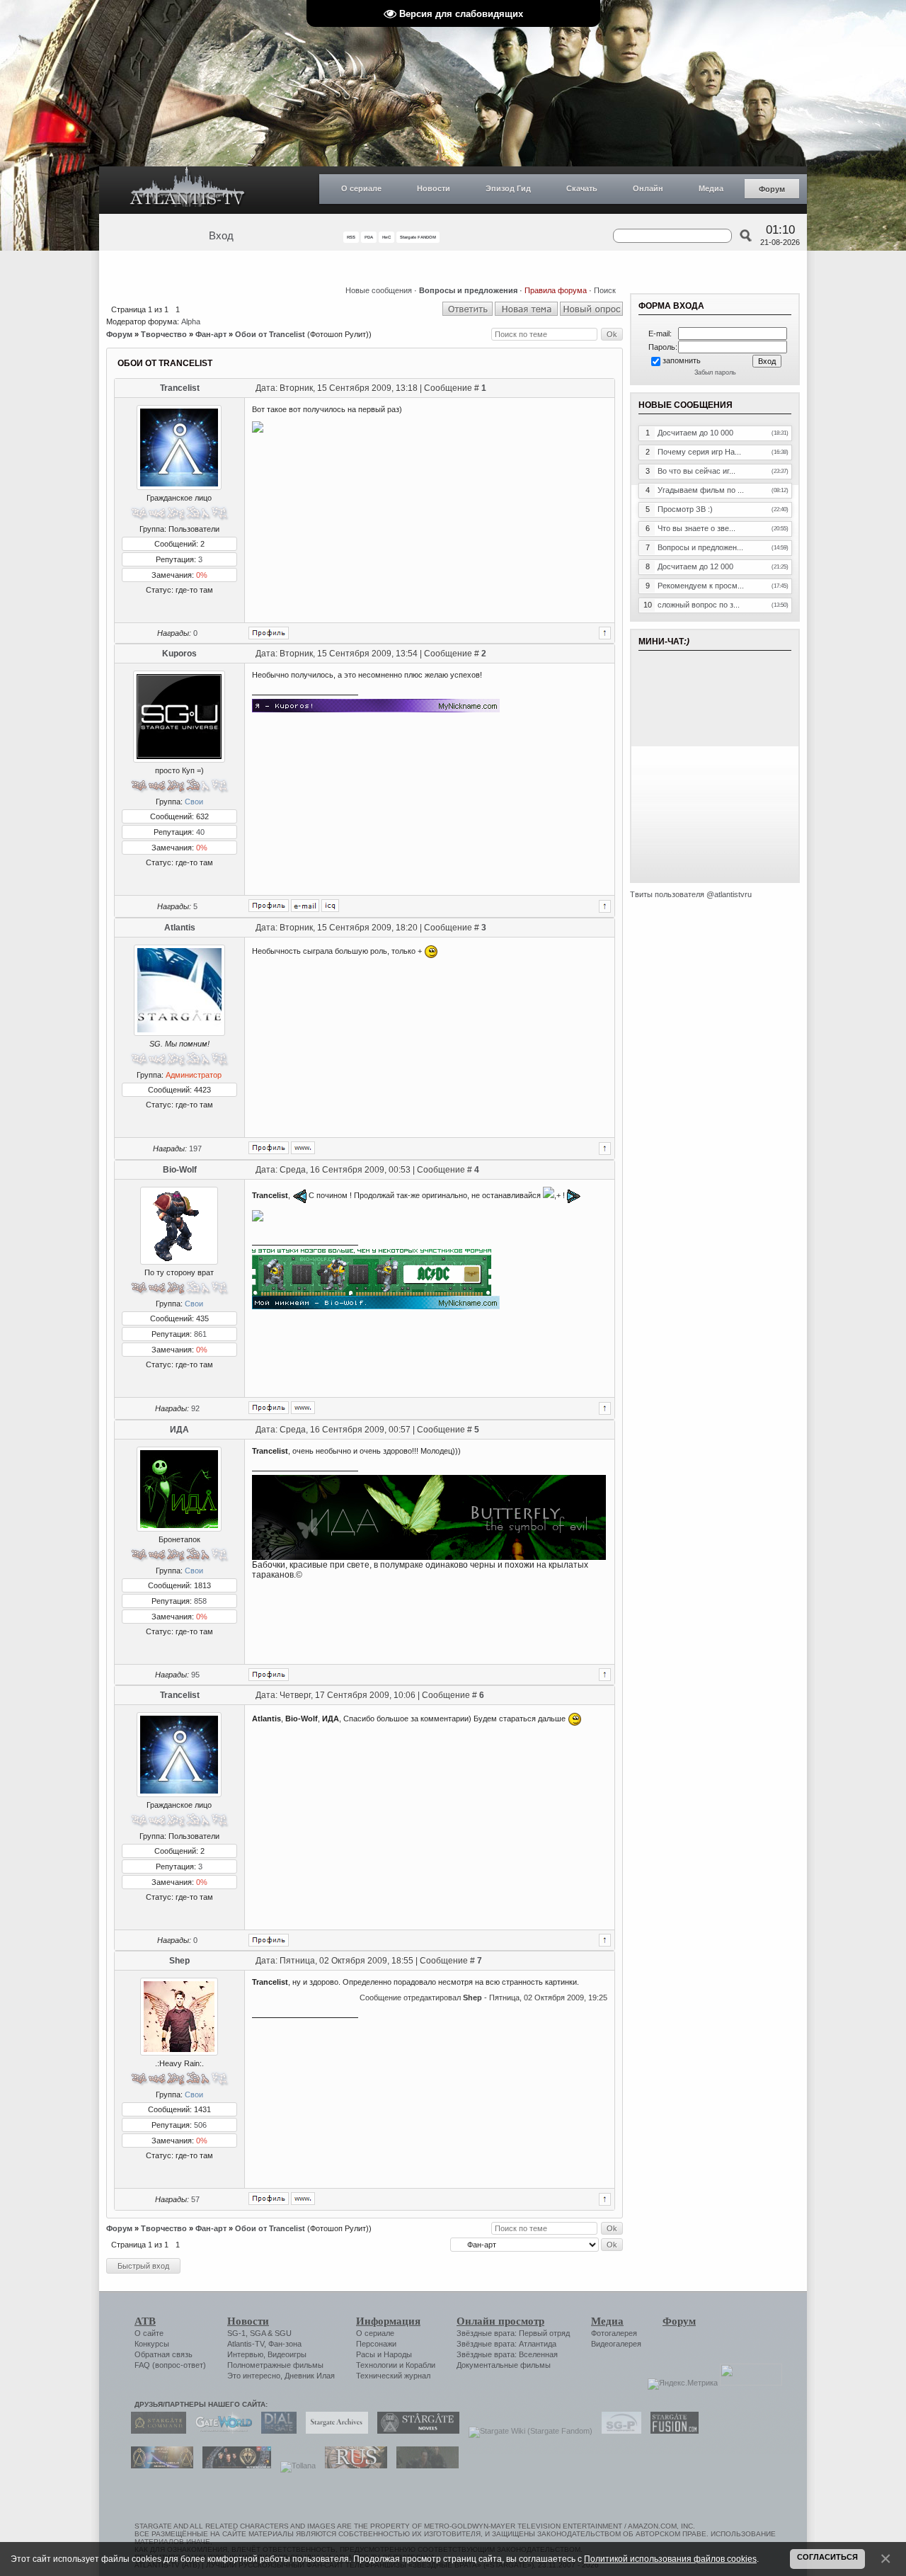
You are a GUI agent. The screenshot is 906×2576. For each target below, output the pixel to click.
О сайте (149, 2333)
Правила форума (556, 290)
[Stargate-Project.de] (618, 2431)
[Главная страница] (188, 190)
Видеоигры (287, 2354)
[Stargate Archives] (333, 2431)
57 (195, 2199)
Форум (772, 189)
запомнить (682, 360)
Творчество (164, 334)
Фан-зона (285, 2344)
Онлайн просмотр (500, 2321)
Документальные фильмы (504, 2365)
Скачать (582, 188)
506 (200, 2125)
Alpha (191, 321)
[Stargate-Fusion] (671, 2431)
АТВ (145, 2321)
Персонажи (376, 2344)
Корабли (420, 2365)
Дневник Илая (310, 2376)
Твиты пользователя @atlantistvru (691, 894)
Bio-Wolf (180, 1170)
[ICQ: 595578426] (330, 906)
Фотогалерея (614, 2333)
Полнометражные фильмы (275, 2365)
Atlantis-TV (246, 2344)
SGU (283, 2333)
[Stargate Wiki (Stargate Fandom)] (527, 2431)
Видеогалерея (616, 2344)
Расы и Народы (384, 2354)
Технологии (377, 2365)
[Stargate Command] (155, 2431)
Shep (179, 1961)
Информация (388, 2321)
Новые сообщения (379, 290)
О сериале (361, 188)
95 (195, 1675)
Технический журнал (393, 2376)
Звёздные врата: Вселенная (507, 2354)
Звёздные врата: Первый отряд (513, 2333)
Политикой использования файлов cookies (670, 2559)
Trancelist (180, 388)
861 (200, 1334)
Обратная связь (164, 2354)
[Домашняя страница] (303, 1148)
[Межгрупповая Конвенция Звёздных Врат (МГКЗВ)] (159, 2466)
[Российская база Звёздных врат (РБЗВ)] (233, 2466)
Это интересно (254, 2376)
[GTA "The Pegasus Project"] (424, 2466)
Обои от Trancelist (270, 334)
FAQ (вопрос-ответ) (170, 2365)
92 (195, 1408)
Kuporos (179, 654)
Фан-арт (211, 334)
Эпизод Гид (508, 188)
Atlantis (180, 928)
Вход (221, 236)
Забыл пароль (715, 372)
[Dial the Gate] (275, 2431)
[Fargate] (352, 2466)
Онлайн (648, 188)
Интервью (245, 2354)
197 (195, 1149)
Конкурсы (152, 2344)
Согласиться (827, 2557)
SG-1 (236, 2333)
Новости (434, 188)
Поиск (605, 290)
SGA (258, 2333)
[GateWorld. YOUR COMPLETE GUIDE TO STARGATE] (220, 2431)
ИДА (179, 1430)
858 (200, 1601)
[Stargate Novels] (415, 2431)
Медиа (711, 188)
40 (200, 832)
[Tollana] (294, 2466)
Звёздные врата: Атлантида (506, 2344)
